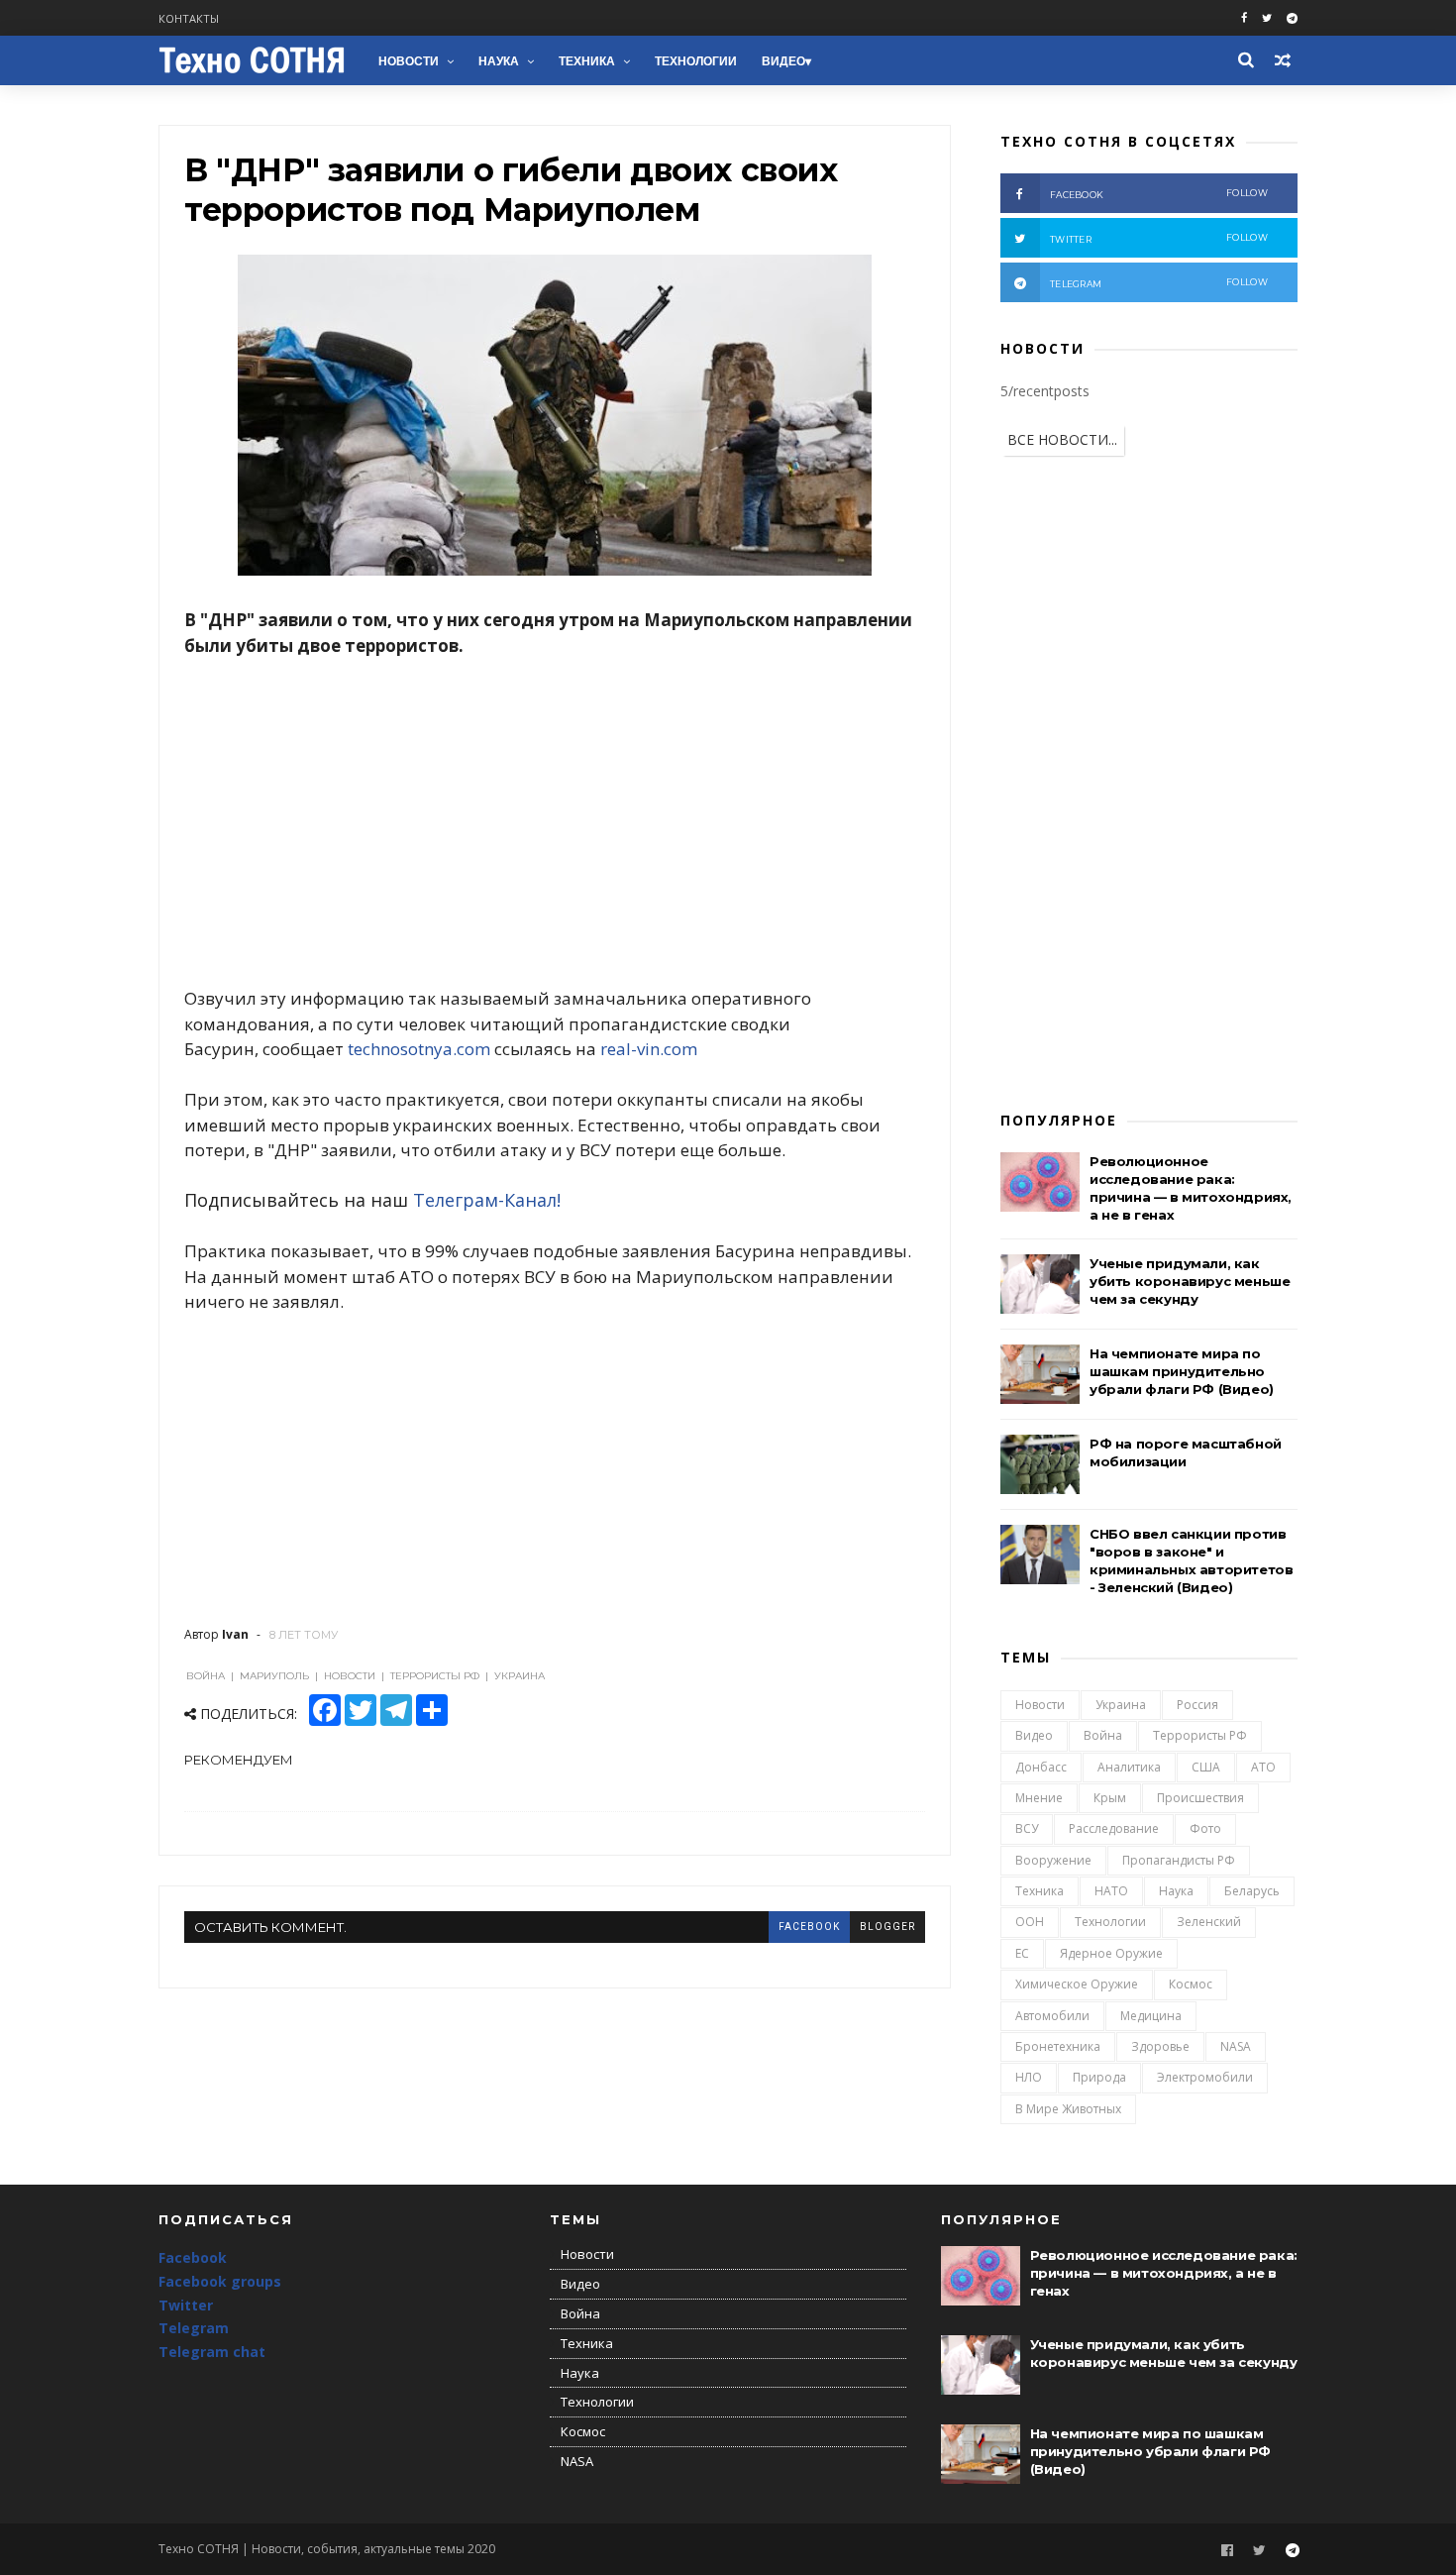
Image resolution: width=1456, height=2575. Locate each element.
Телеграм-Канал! (487, 1200)
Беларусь (1252, 1891)
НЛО (1029, 2077)
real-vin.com (649, 1049)
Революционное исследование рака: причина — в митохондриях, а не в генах (1164, 2273)
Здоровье (1160, 2046)
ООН (1030, 1922)
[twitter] (1267, 18)
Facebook (193, 2257)
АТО (1263, 1767)
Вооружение (1053, 1860)
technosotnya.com (419, 1049)
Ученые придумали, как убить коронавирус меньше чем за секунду (1190, 1281)
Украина (1121, 1705)
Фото (1205, 1828)
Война (1103, 1735)
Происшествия (1200, 1798)
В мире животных (1068, 2109)
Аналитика (1129, 1767)
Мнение (1039, 1798)
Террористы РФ (1200, 1735)
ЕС (1022, 1953)
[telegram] (1292, 18)
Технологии (696, 61)
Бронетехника (1058, 2046)
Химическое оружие (1077, 1984)
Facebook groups (220, 2281)
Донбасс (1041, 1767)
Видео (783, 61)
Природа (1099, 2077)
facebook (809, 1927)
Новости (409, 61)
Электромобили (1205, 2077)
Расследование (1114, 1828)
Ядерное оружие (1111, 1953)
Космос (1191, 1984)
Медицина (1151, 2016)
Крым (1110, 1798)
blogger (887, 1927)
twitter (1159, 238)
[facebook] (1244, 18)
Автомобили (1052, 2016)
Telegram (194, 2328)
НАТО (1111, 1891)
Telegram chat (212, 2352)
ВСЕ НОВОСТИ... (1062, 439)
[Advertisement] (555, 822)
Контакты (189, 18)
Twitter (186, 2305)
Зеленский (1209, 1922)
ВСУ (1027, 1828)
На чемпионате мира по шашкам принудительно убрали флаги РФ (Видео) (1182, 1371)
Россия (1197, 1705)
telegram (1159, 283)
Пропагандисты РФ (1179, 1860)
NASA (1236, 2046)
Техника (587, 61)
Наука (499, 61)
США (1206, 1767)
